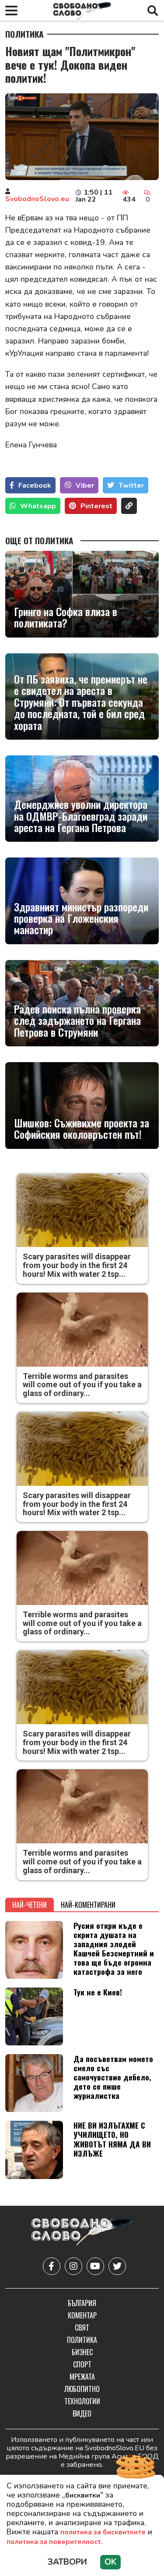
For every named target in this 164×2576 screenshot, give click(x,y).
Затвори (67, 2562)
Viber (85, 485)
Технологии (82, 2401)
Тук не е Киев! (98, 1992)
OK (110, 2562)
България (82, 2303)
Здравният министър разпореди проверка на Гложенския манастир (81, 918)
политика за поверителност (54, 2542)
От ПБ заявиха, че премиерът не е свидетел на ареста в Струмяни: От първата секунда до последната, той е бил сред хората (81, 702)
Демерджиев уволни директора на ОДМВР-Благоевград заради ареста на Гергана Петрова (81, 816)
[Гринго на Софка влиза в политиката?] (82, 594)
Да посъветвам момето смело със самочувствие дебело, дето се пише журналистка (113, 2077)
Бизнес (82, 2352)
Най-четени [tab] (30, 1905)
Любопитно (82, 2389)
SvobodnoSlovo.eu (37, 199)
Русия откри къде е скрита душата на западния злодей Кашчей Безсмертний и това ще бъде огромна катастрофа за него (114, 1949)
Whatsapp (38, 506)
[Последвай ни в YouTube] (95, 2266)
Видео (82, 2413)
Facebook (35, 485)
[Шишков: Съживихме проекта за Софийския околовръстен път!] (82, 1105)
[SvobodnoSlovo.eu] (82, 2233)
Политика (24, 34)
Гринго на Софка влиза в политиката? (66, 617)
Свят (82, 2328)
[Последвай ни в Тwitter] (117, 2266)
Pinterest (96, 506)
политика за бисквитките (103, 2532)
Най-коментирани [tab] (88, 1905)
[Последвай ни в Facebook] (52, 2266)
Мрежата (82, 2377)
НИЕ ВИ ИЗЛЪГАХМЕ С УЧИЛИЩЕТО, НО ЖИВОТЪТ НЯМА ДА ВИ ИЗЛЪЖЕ (112, 2139)
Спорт (82, 2364)
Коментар (82, 2315)
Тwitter (131, 485)
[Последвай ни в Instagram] (73, 2266)
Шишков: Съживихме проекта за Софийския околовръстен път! (82, 1129)
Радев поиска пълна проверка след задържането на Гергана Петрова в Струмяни (77, 1020)
